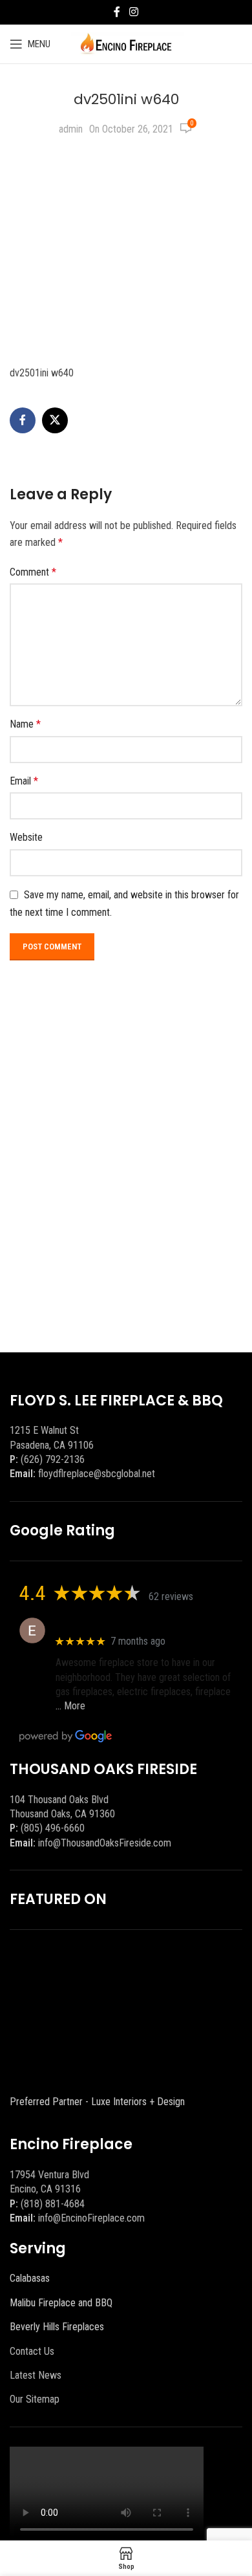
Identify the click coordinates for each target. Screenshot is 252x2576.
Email (24, 781)
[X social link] (55, 420)
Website (26, 837)
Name (25, 724)
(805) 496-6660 (53, 1828)
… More (70, 1706)
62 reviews (171, 1596)
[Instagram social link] (133, 12)
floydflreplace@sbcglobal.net (97, 1474)
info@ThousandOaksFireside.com (105, 1843)
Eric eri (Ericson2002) (102, 1624)
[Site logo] (126, 43)
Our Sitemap (35, 2399)
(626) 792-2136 (53, 1459)
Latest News (36, 2375)
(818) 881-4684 (53, 2204)
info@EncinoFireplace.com (91, 2218)
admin (71, 129)
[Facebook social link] (117, 12)
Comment (33, 572)
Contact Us (32, 2351)
